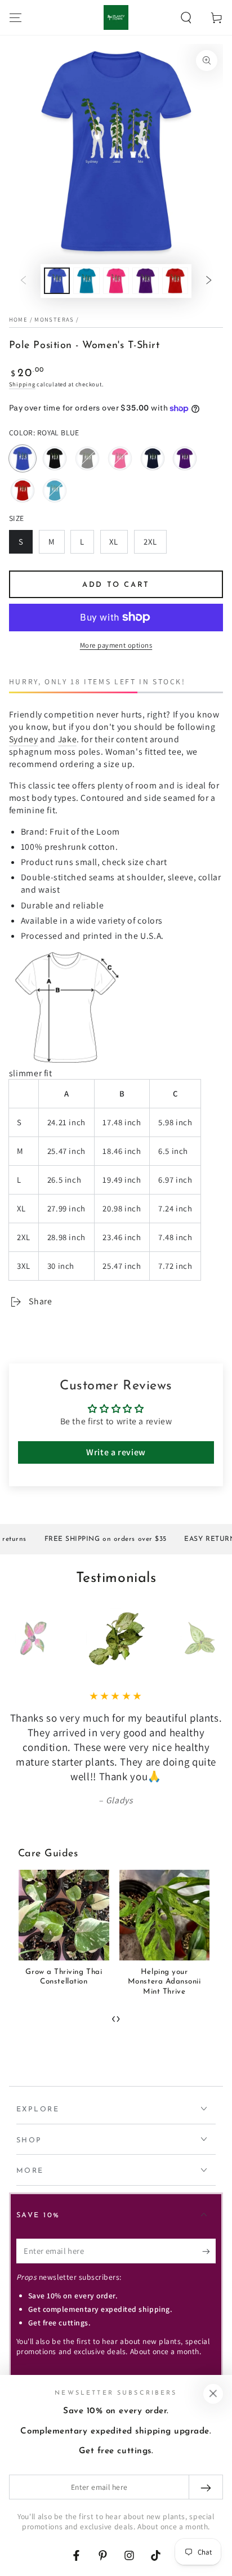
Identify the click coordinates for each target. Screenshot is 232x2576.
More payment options (116, 645)
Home (18, 319)
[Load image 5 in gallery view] (175, 281)
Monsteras (54, 319)
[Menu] (15, 17)
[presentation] (114, 2017)
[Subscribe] (209, 2252)
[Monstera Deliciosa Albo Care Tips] (64, 1915)
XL (118, 545)
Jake (68, 739)
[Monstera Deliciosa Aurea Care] (164, 1915)
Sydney (24, 739)
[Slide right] (209, 281)
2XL (155, 545)
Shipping (22, 384)
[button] (186, 17)
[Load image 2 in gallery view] (86, 281)
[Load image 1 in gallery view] (57, 281)
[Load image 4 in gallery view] (145, 281)
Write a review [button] (116, 1452)
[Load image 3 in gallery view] (116, 281)
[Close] (213, 2394)
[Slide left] (23, 281)
